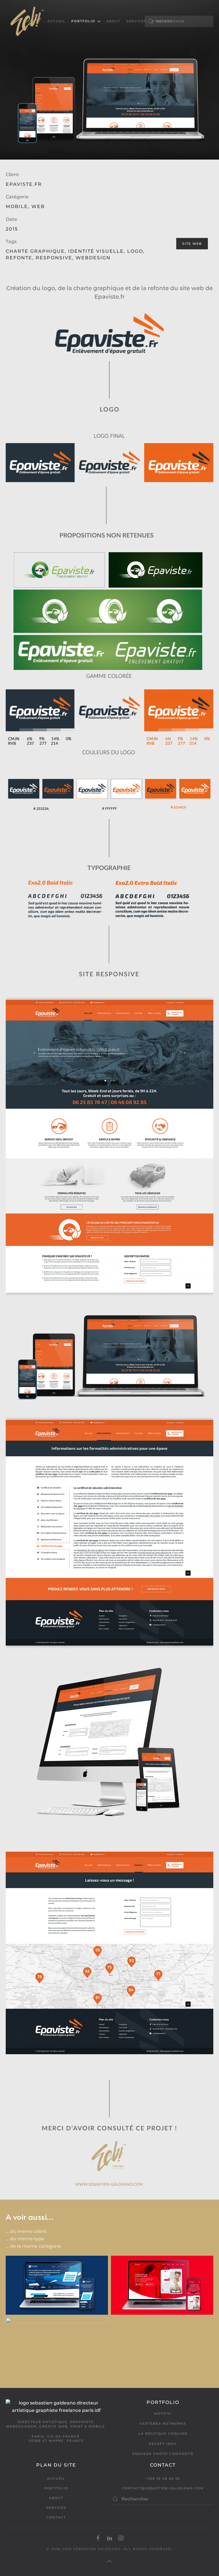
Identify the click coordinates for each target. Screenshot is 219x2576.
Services (136, 21)
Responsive (54, 258)
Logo (135, 251)
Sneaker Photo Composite (163, 2454)
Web (38, 206)
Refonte (19, 258)
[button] (109, 2561)
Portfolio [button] (83, 21)
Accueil (56, 21)
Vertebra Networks (163, 2424)
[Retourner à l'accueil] (27, 21)
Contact (162, 21)
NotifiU (163, 2414)
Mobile (17, 206)
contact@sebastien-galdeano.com (163, 2488)
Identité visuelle (96, 251)
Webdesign (93, 258)
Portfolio (56, 2488)
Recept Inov (163, 2444)
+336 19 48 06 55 (163, 2479)
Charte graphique (35, 251)
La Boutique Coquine (163, 2434)
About (113, 21)
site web (192, 244)
